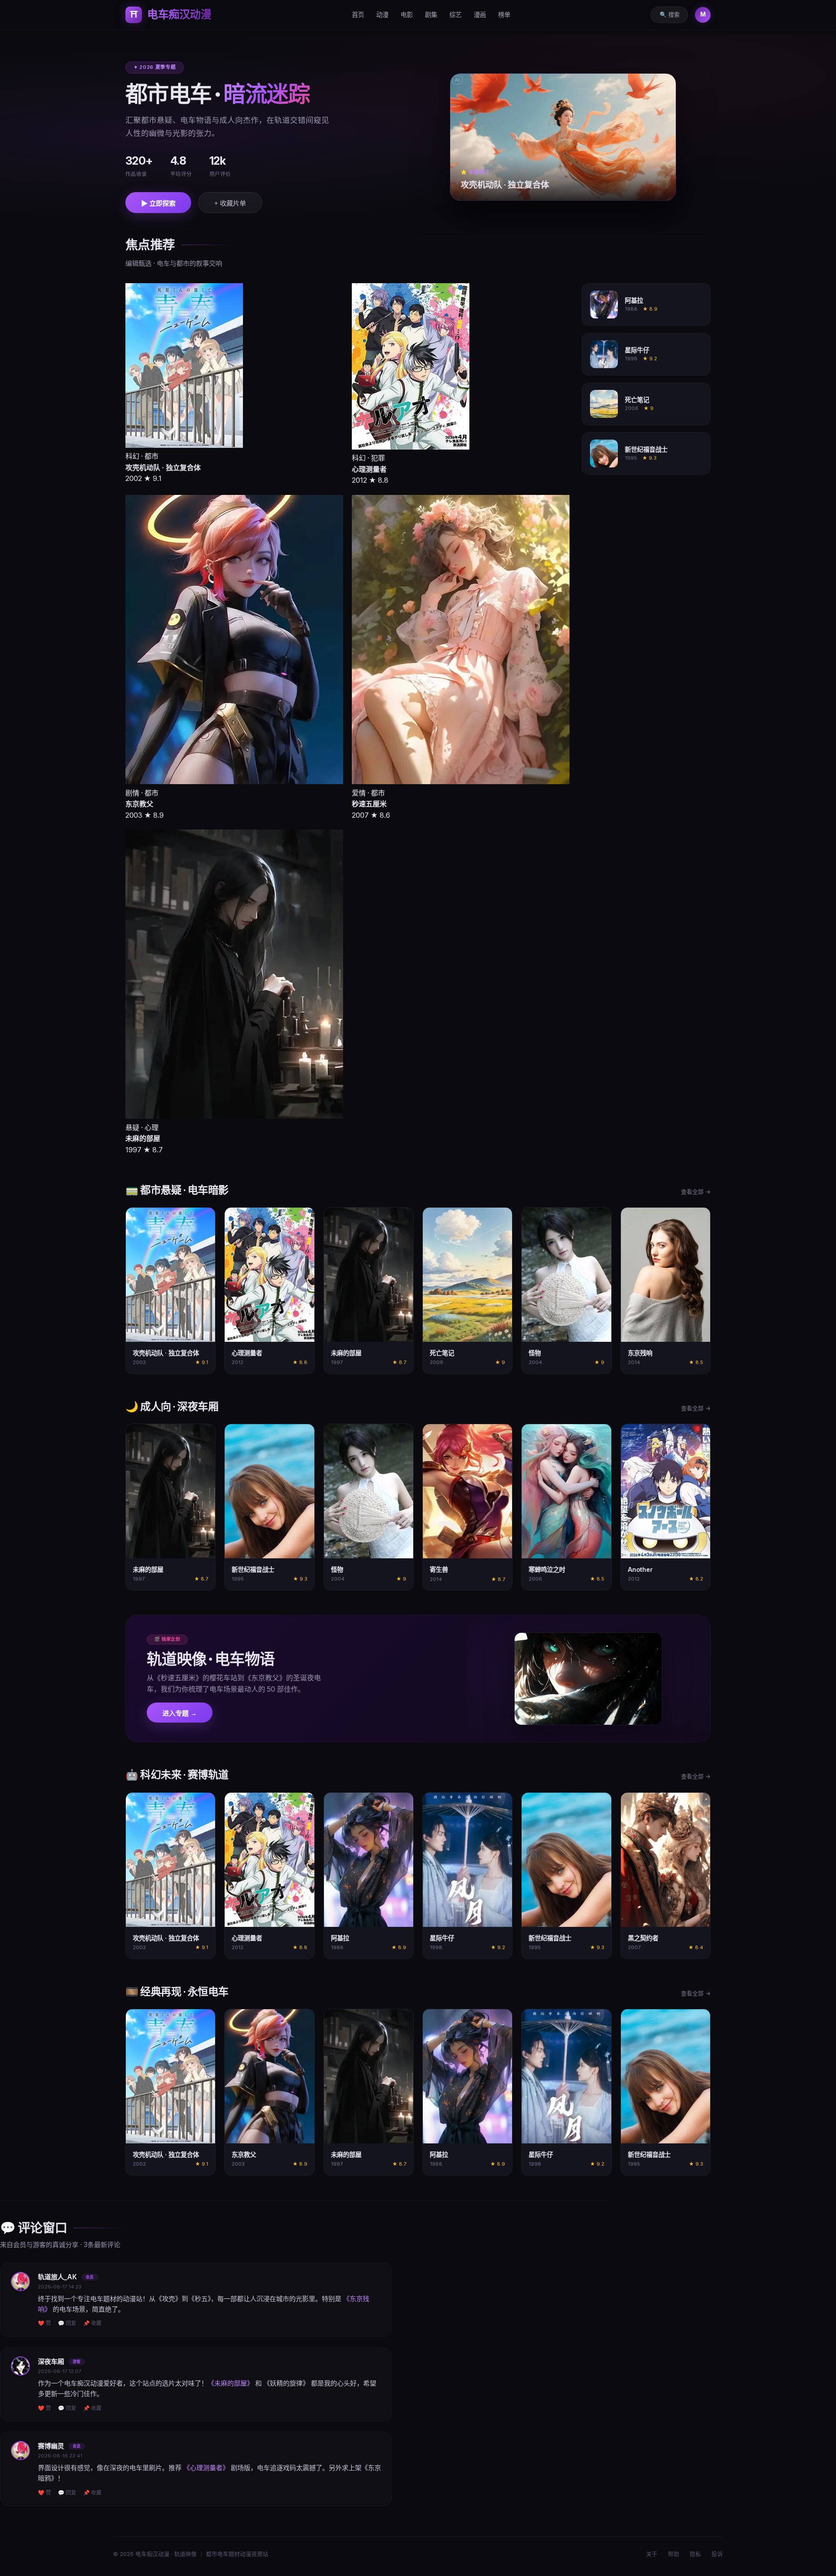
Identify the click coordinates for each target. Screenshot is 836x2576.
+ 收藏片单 (230, 203)
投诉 (717, 2554)
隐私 (695, 2554)
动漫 (382, 15)
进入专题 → (180, 1713)
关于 (652, 2554)
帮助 (674, 2554)
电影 (407, 15)
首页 (358, 15)
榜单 (504, 15)
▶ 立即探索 (158, 203)
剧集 (431, 15)
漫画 (480, 15)
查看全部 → (696, 1192)
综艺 (455, 15)
